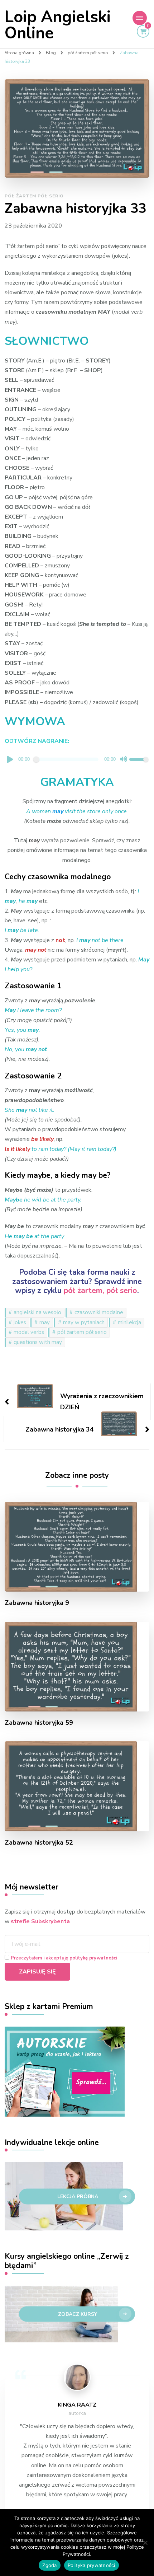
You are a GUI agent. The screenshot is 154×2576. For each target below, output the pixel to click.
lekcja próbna (78, 2197)
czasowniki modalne (99, 1312)
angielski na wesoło (37, 1312)
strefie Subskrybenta (40, 1921)
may (45, 1322)
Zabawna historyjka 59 (39, 1723)
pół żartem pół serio (34, 196)
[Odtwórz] (10, 759)
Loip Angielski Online (58, 25)
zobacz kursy (78, 2314)
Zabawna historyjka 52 (39, 1843)
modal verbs (29, 1332)
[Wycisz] (124, 759)
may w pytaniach (84, 1322)
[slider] (139, 760)
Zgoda (49, 2565)
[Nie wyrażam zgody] (145, 2543)
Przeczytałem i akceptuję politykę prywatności (64, 1958)
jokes (20, 1322)
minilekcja (129, 1322)
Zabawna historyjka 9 (37, 1603)
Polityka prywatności (92, 2565)
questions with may (38, 1342)
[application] (77, 760)
